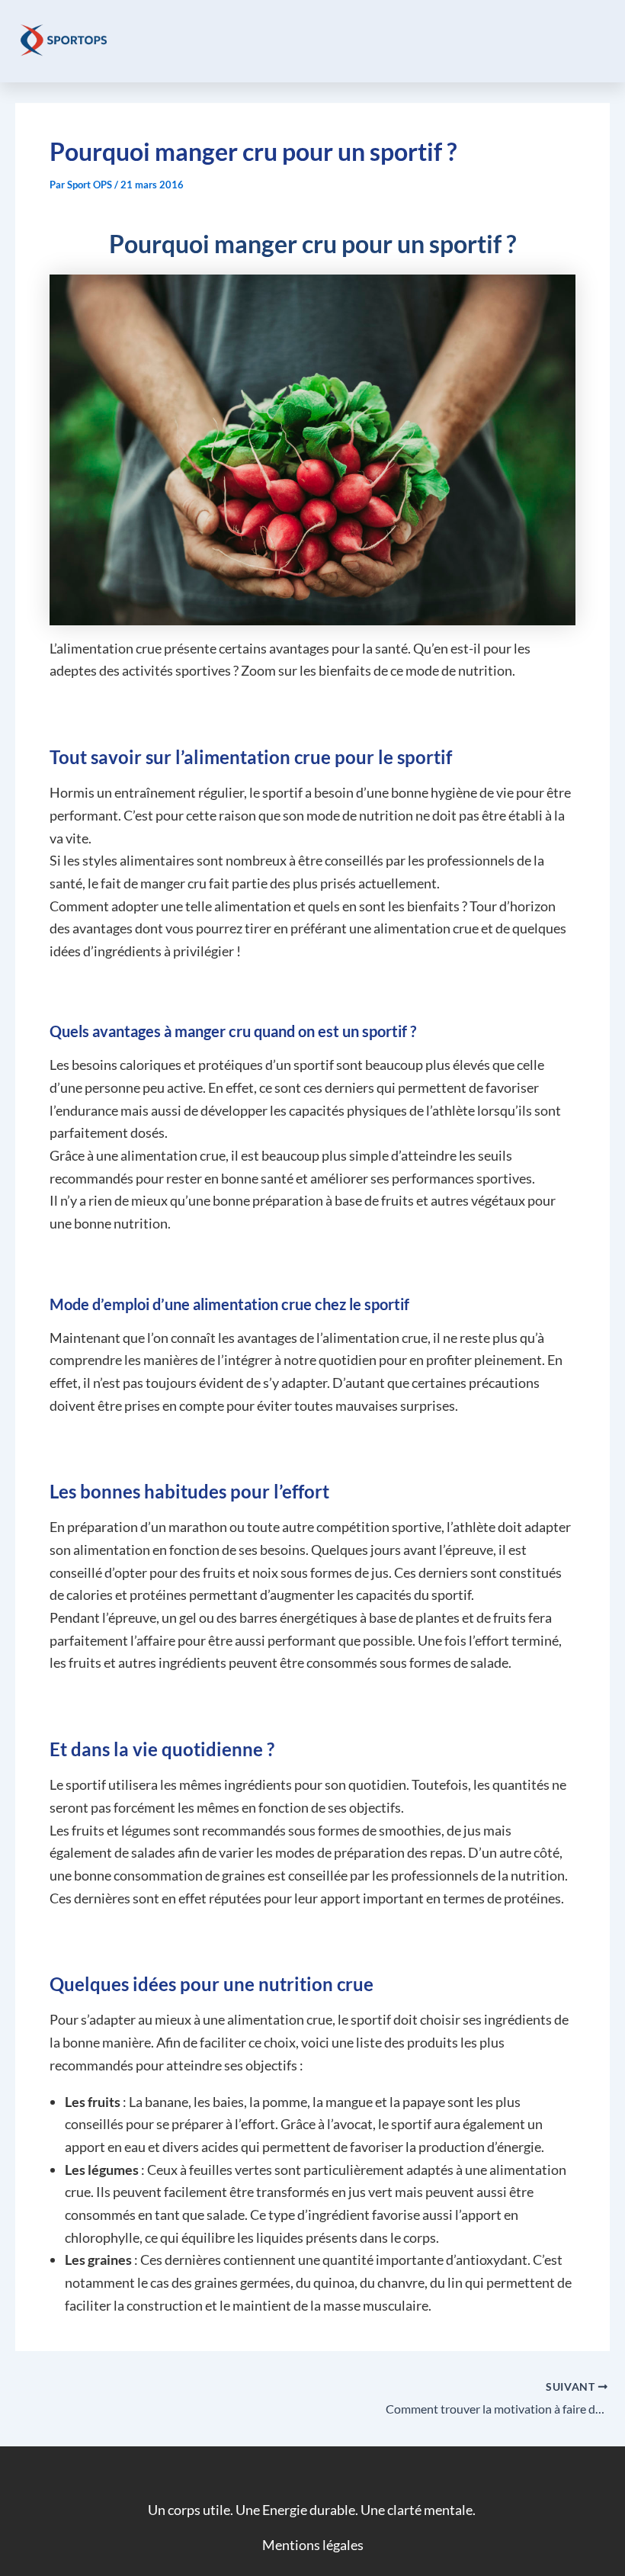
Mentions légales (313, 2545)
